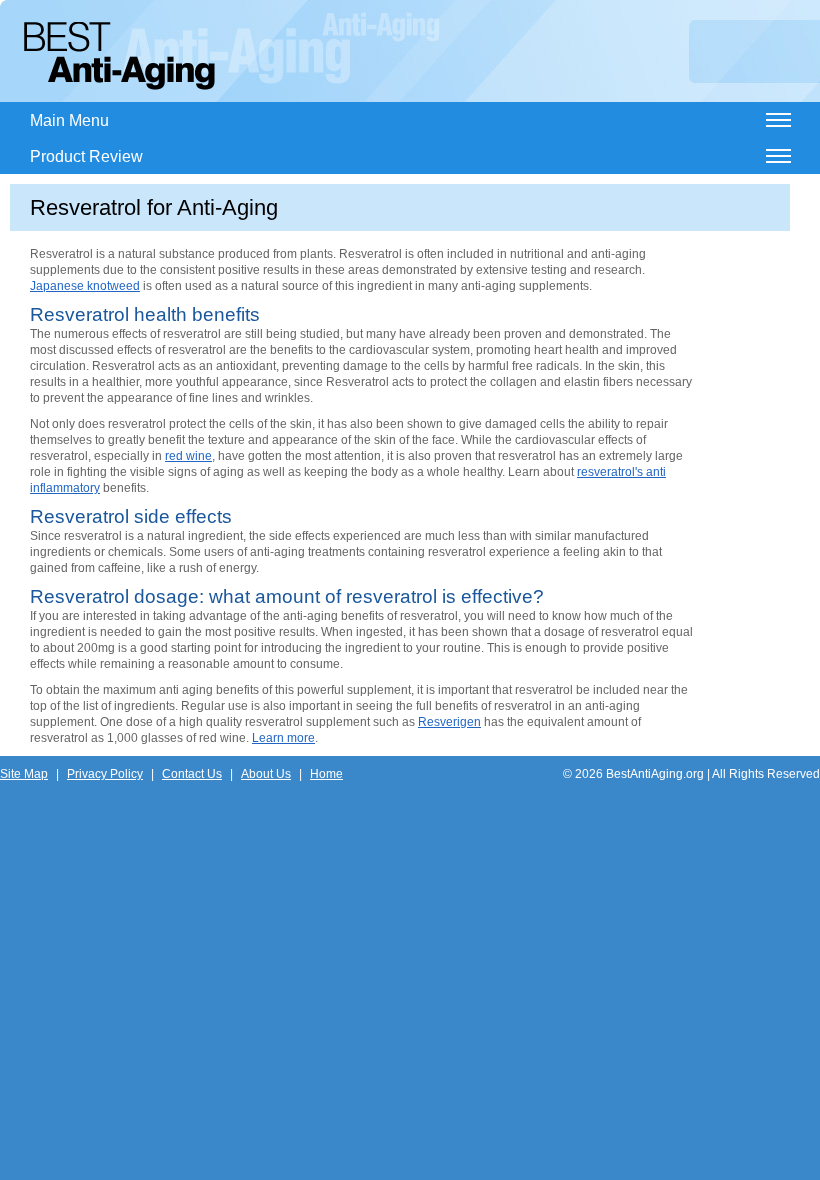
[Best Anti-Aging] (119, 56)
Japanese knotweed (85, 286)
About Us (266, 774)
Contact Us (192, 774)
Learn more (283, 738)
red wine (188, 456)
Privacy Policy (105, 774)
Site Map (24, 774)
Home (326, 774)
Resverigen (449, 722)
